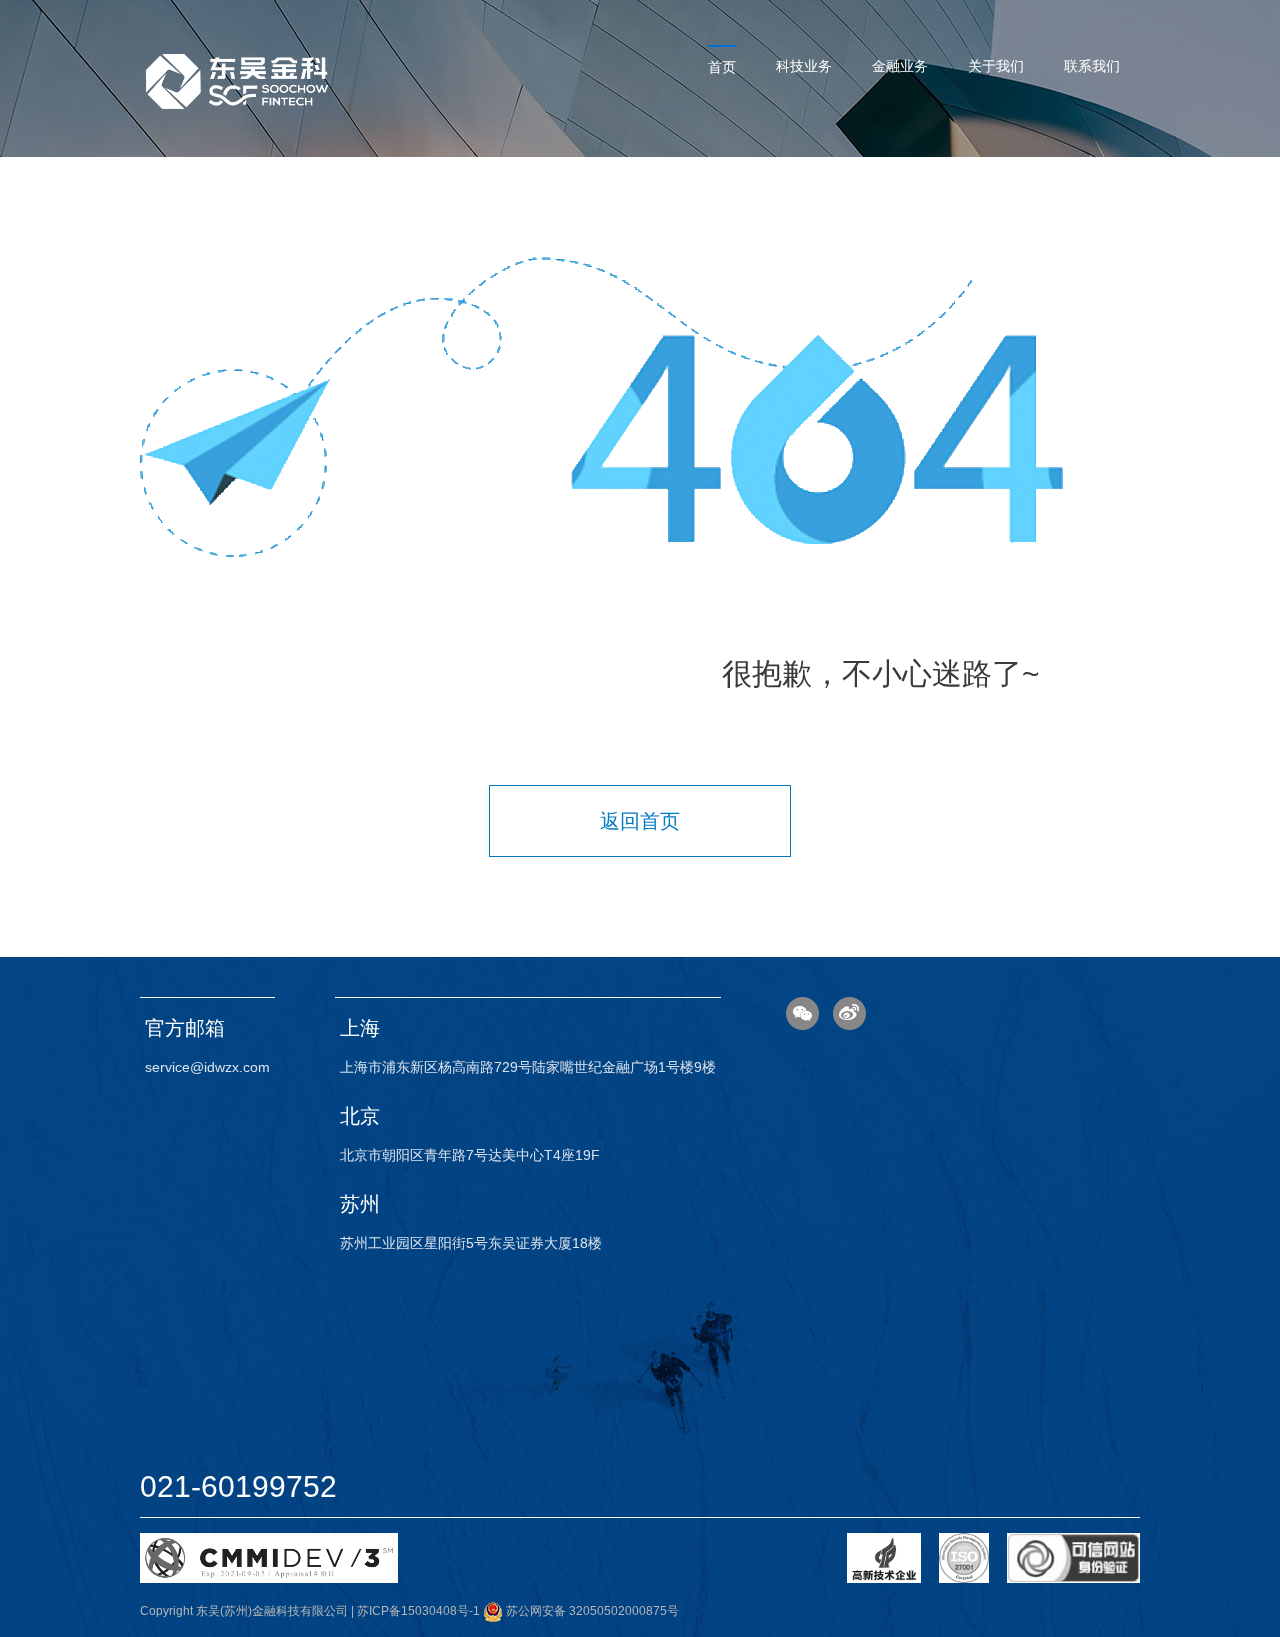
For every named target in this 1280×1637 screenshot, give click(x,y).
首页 (722, 67)
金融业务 (900, 66)
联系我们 (1092, 66)
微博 (849, 1013)
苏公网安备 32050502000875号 (591, 1611)
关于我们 (996, 66)
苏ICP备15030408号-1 (418, 1611)
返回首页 (640, 821)
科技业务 (804, 66)
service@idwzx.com (207, 1067)
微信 (802, 1013)
